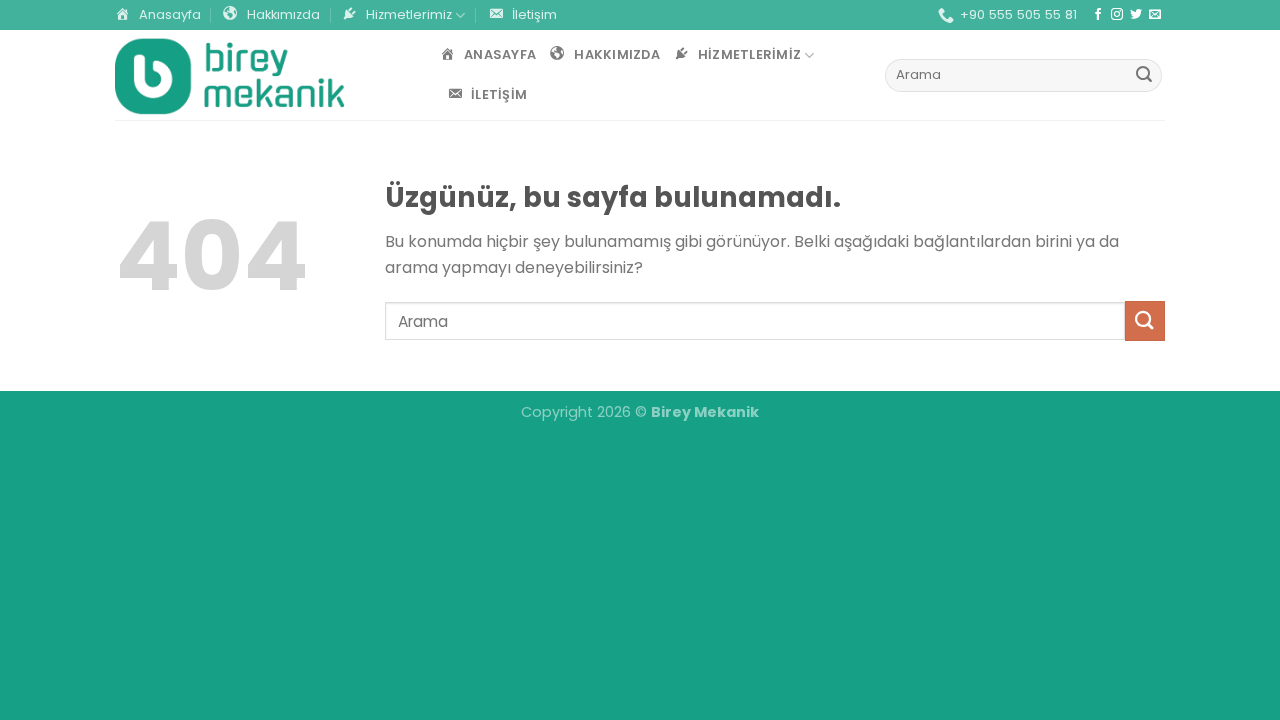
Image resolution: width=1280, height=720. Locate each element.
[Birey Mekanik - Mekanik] (230, 75)
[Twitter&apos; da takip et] (1136, 15)
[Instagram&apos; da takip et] (1117, 15)
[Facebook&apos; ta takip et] (1098, 15)
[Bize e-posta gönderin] (1155, 15)
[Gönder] (1144, 76)
